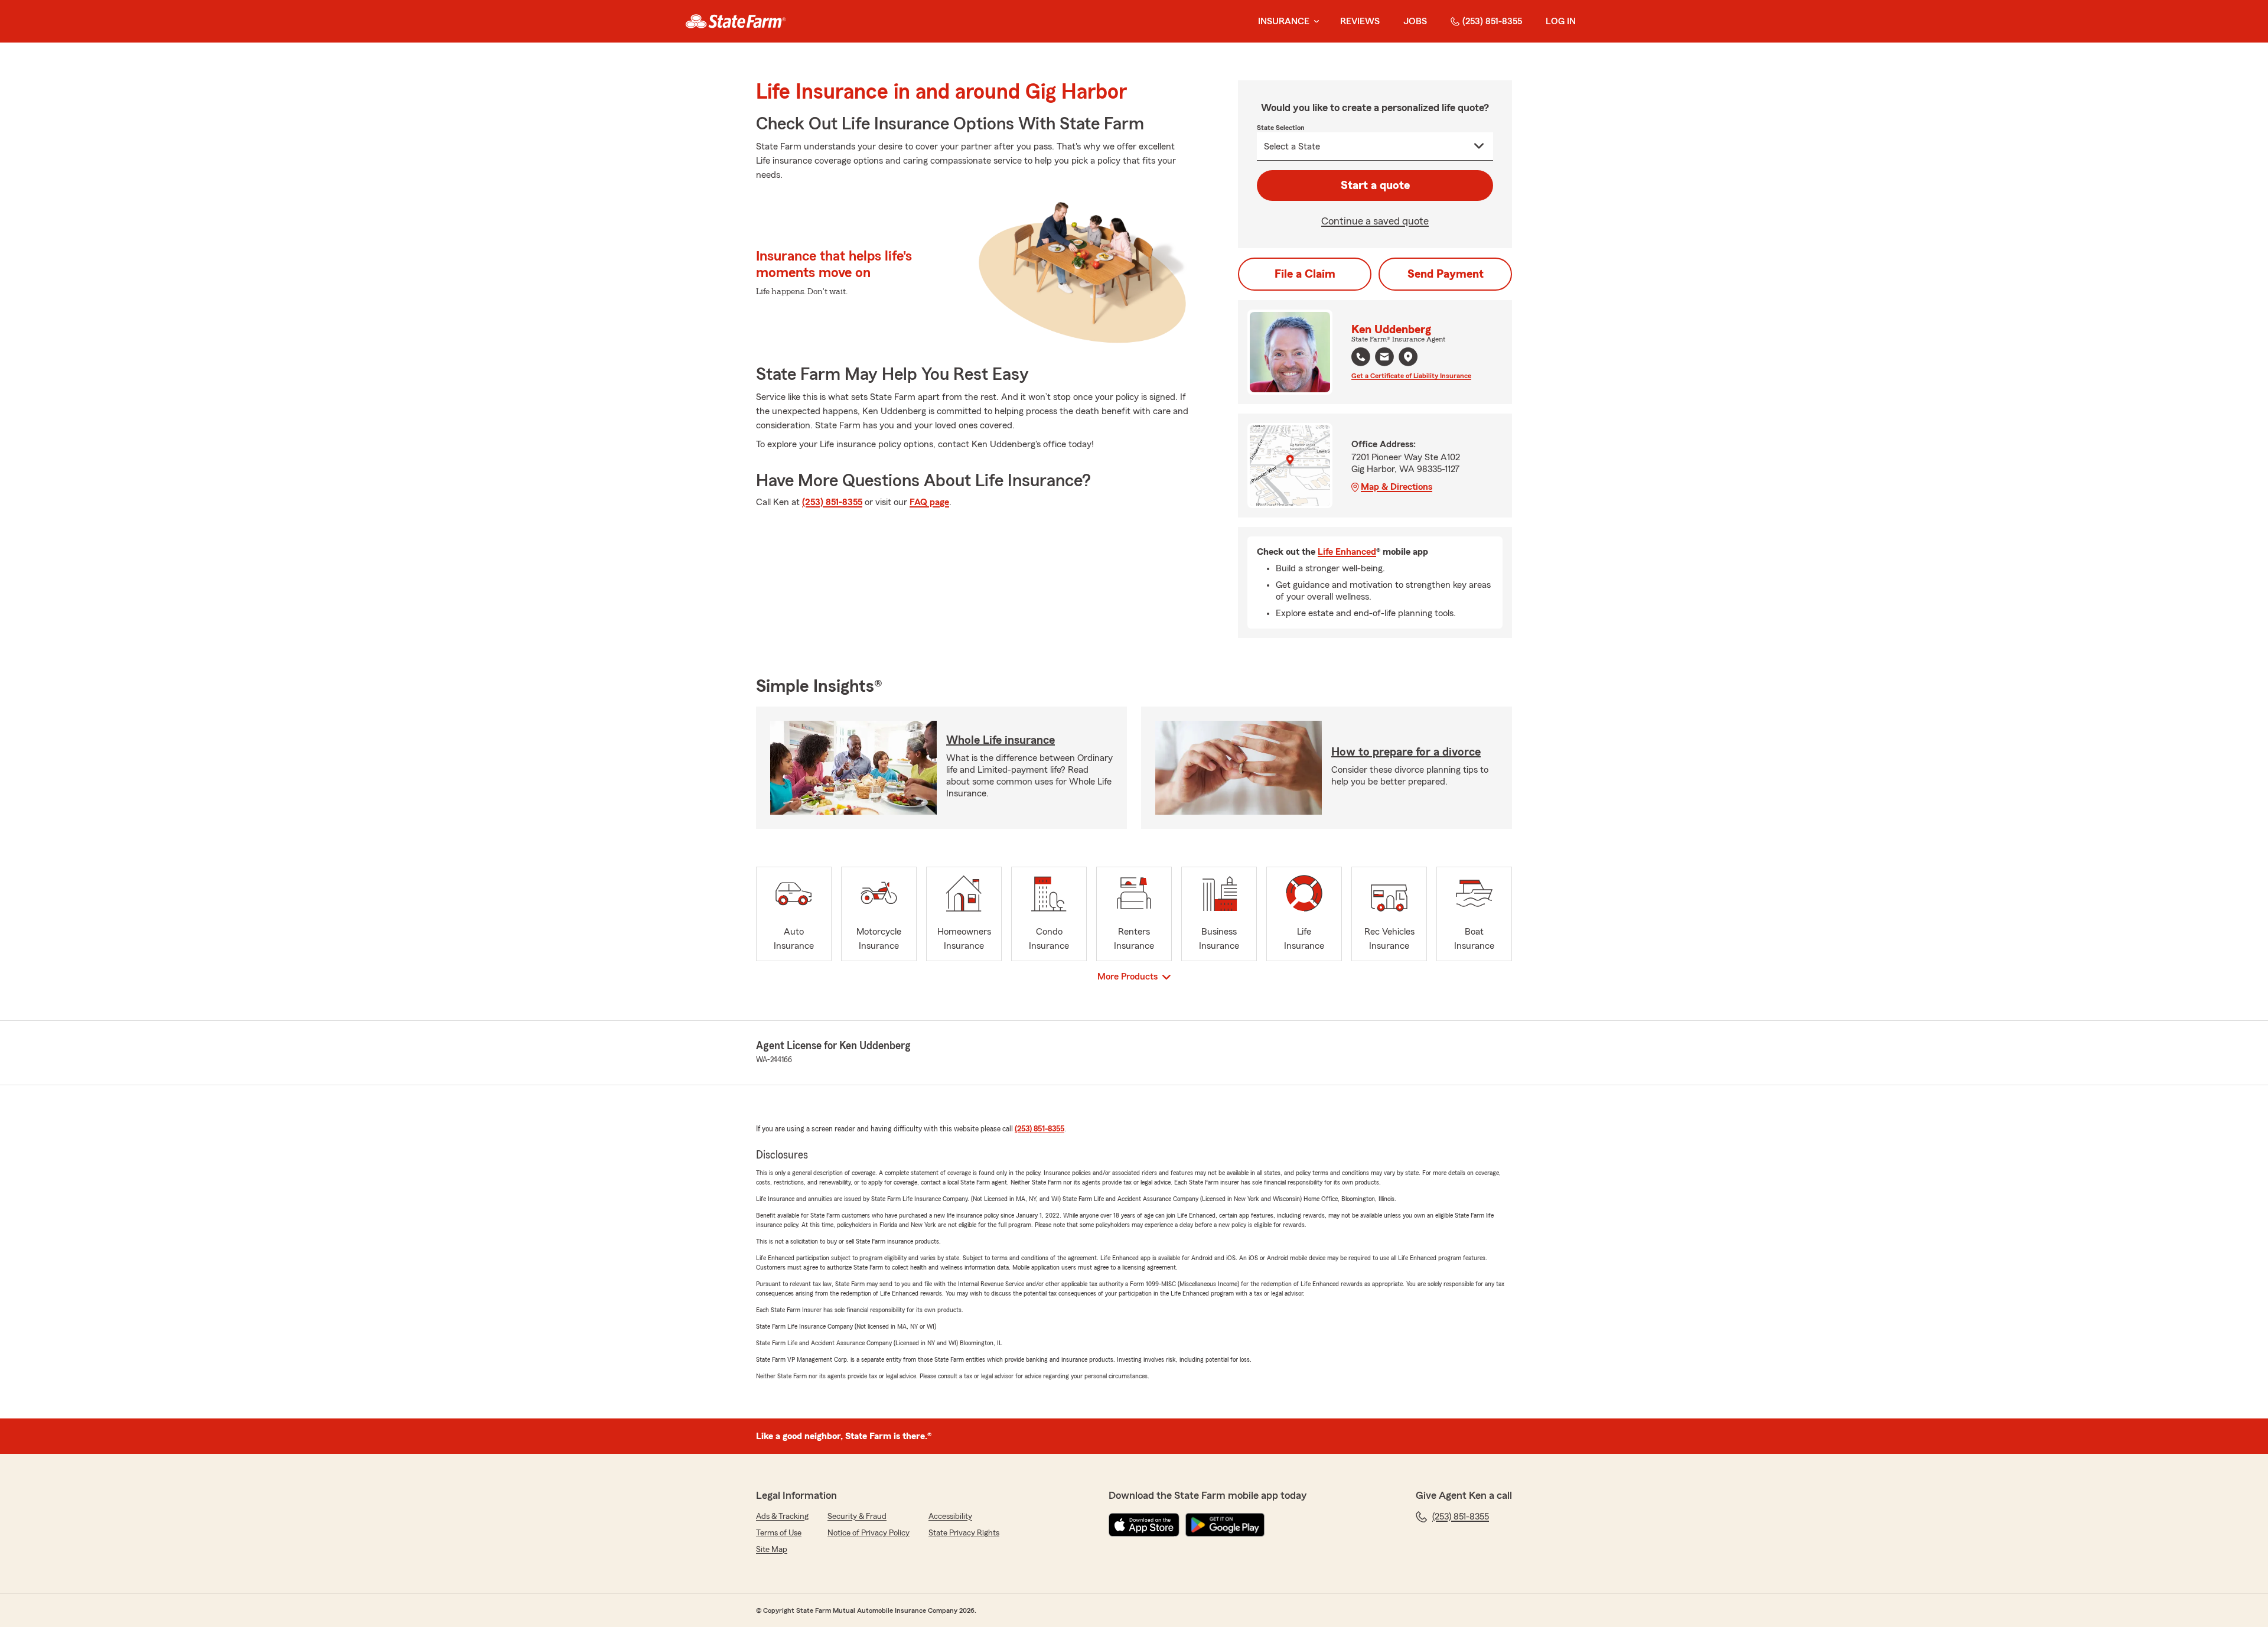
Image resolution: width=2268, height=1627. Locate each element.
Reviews (1360, 21)
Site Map (772, 1550)
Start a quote (1375, 186)
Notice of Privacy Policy (869, 1533)
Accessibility (950, 1517)
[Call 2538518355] (1361, 357)
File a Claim (1305, 274)
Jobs (1415, 21)
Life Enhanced (1347, 552)
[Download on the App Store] (1144, 1525)
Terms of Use (779, 1533)
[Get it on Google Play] (1225, 1525)
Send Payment (1446, 274)
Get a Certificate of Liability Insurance (1411, 376)
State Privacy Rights (964, 1533)
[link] (736, 21)
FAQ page (929, 502)
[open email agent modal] (1384, 358)
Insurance (1284, 21)
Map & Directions (1397, 487)
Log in (1561, 21)
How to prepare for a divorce (1406, 752)
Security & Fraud (857, 1517)
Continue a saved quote (1375, 221)
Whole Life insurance (1001, 740)
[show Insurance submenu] (1314, 22)
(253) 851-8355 (1492, 21)
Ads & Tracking (782, 1517)
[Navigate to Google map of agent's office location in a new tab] (1408, 357)
